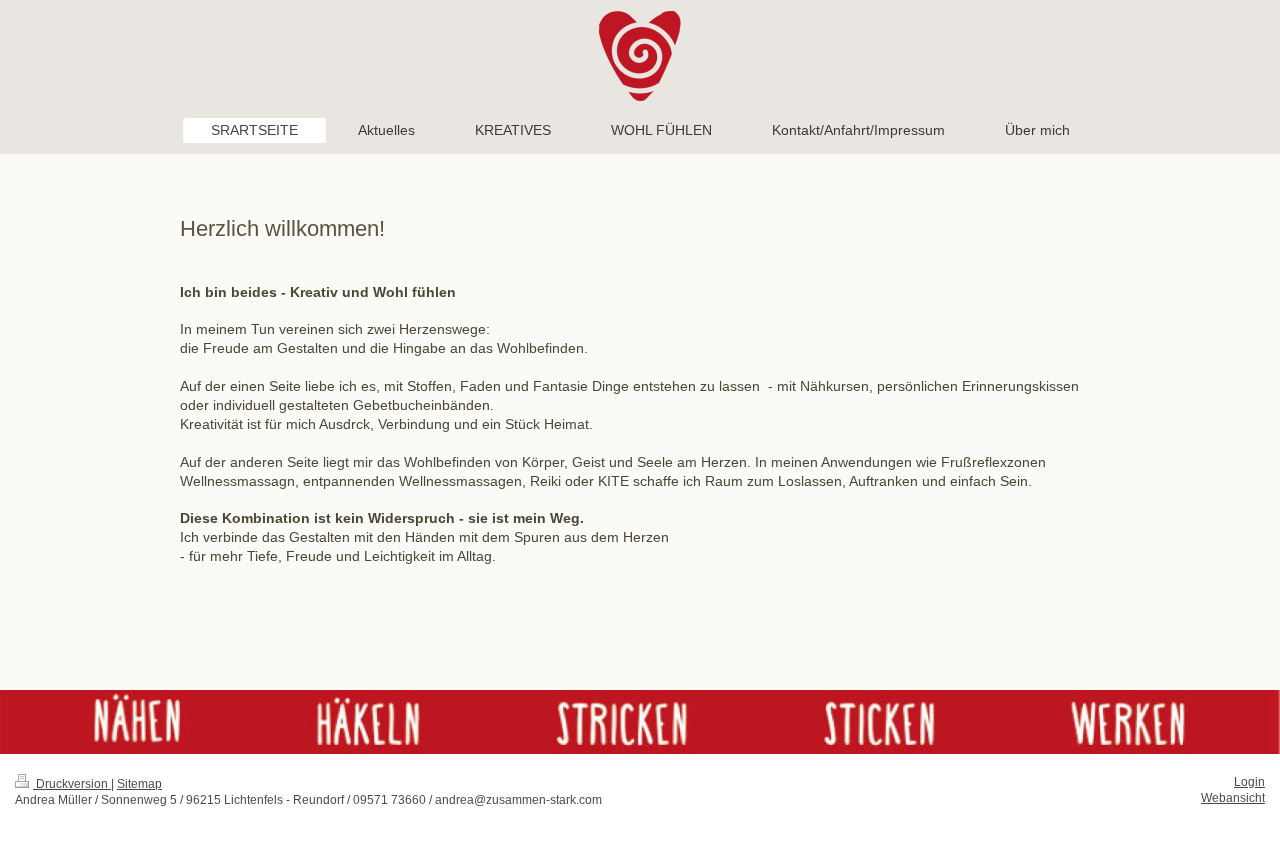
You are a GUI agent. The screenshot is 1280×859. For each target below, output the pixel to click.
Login (1249, 782)
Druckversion (72, 784)
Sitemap (139, 784)
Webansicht (1233, 798)
